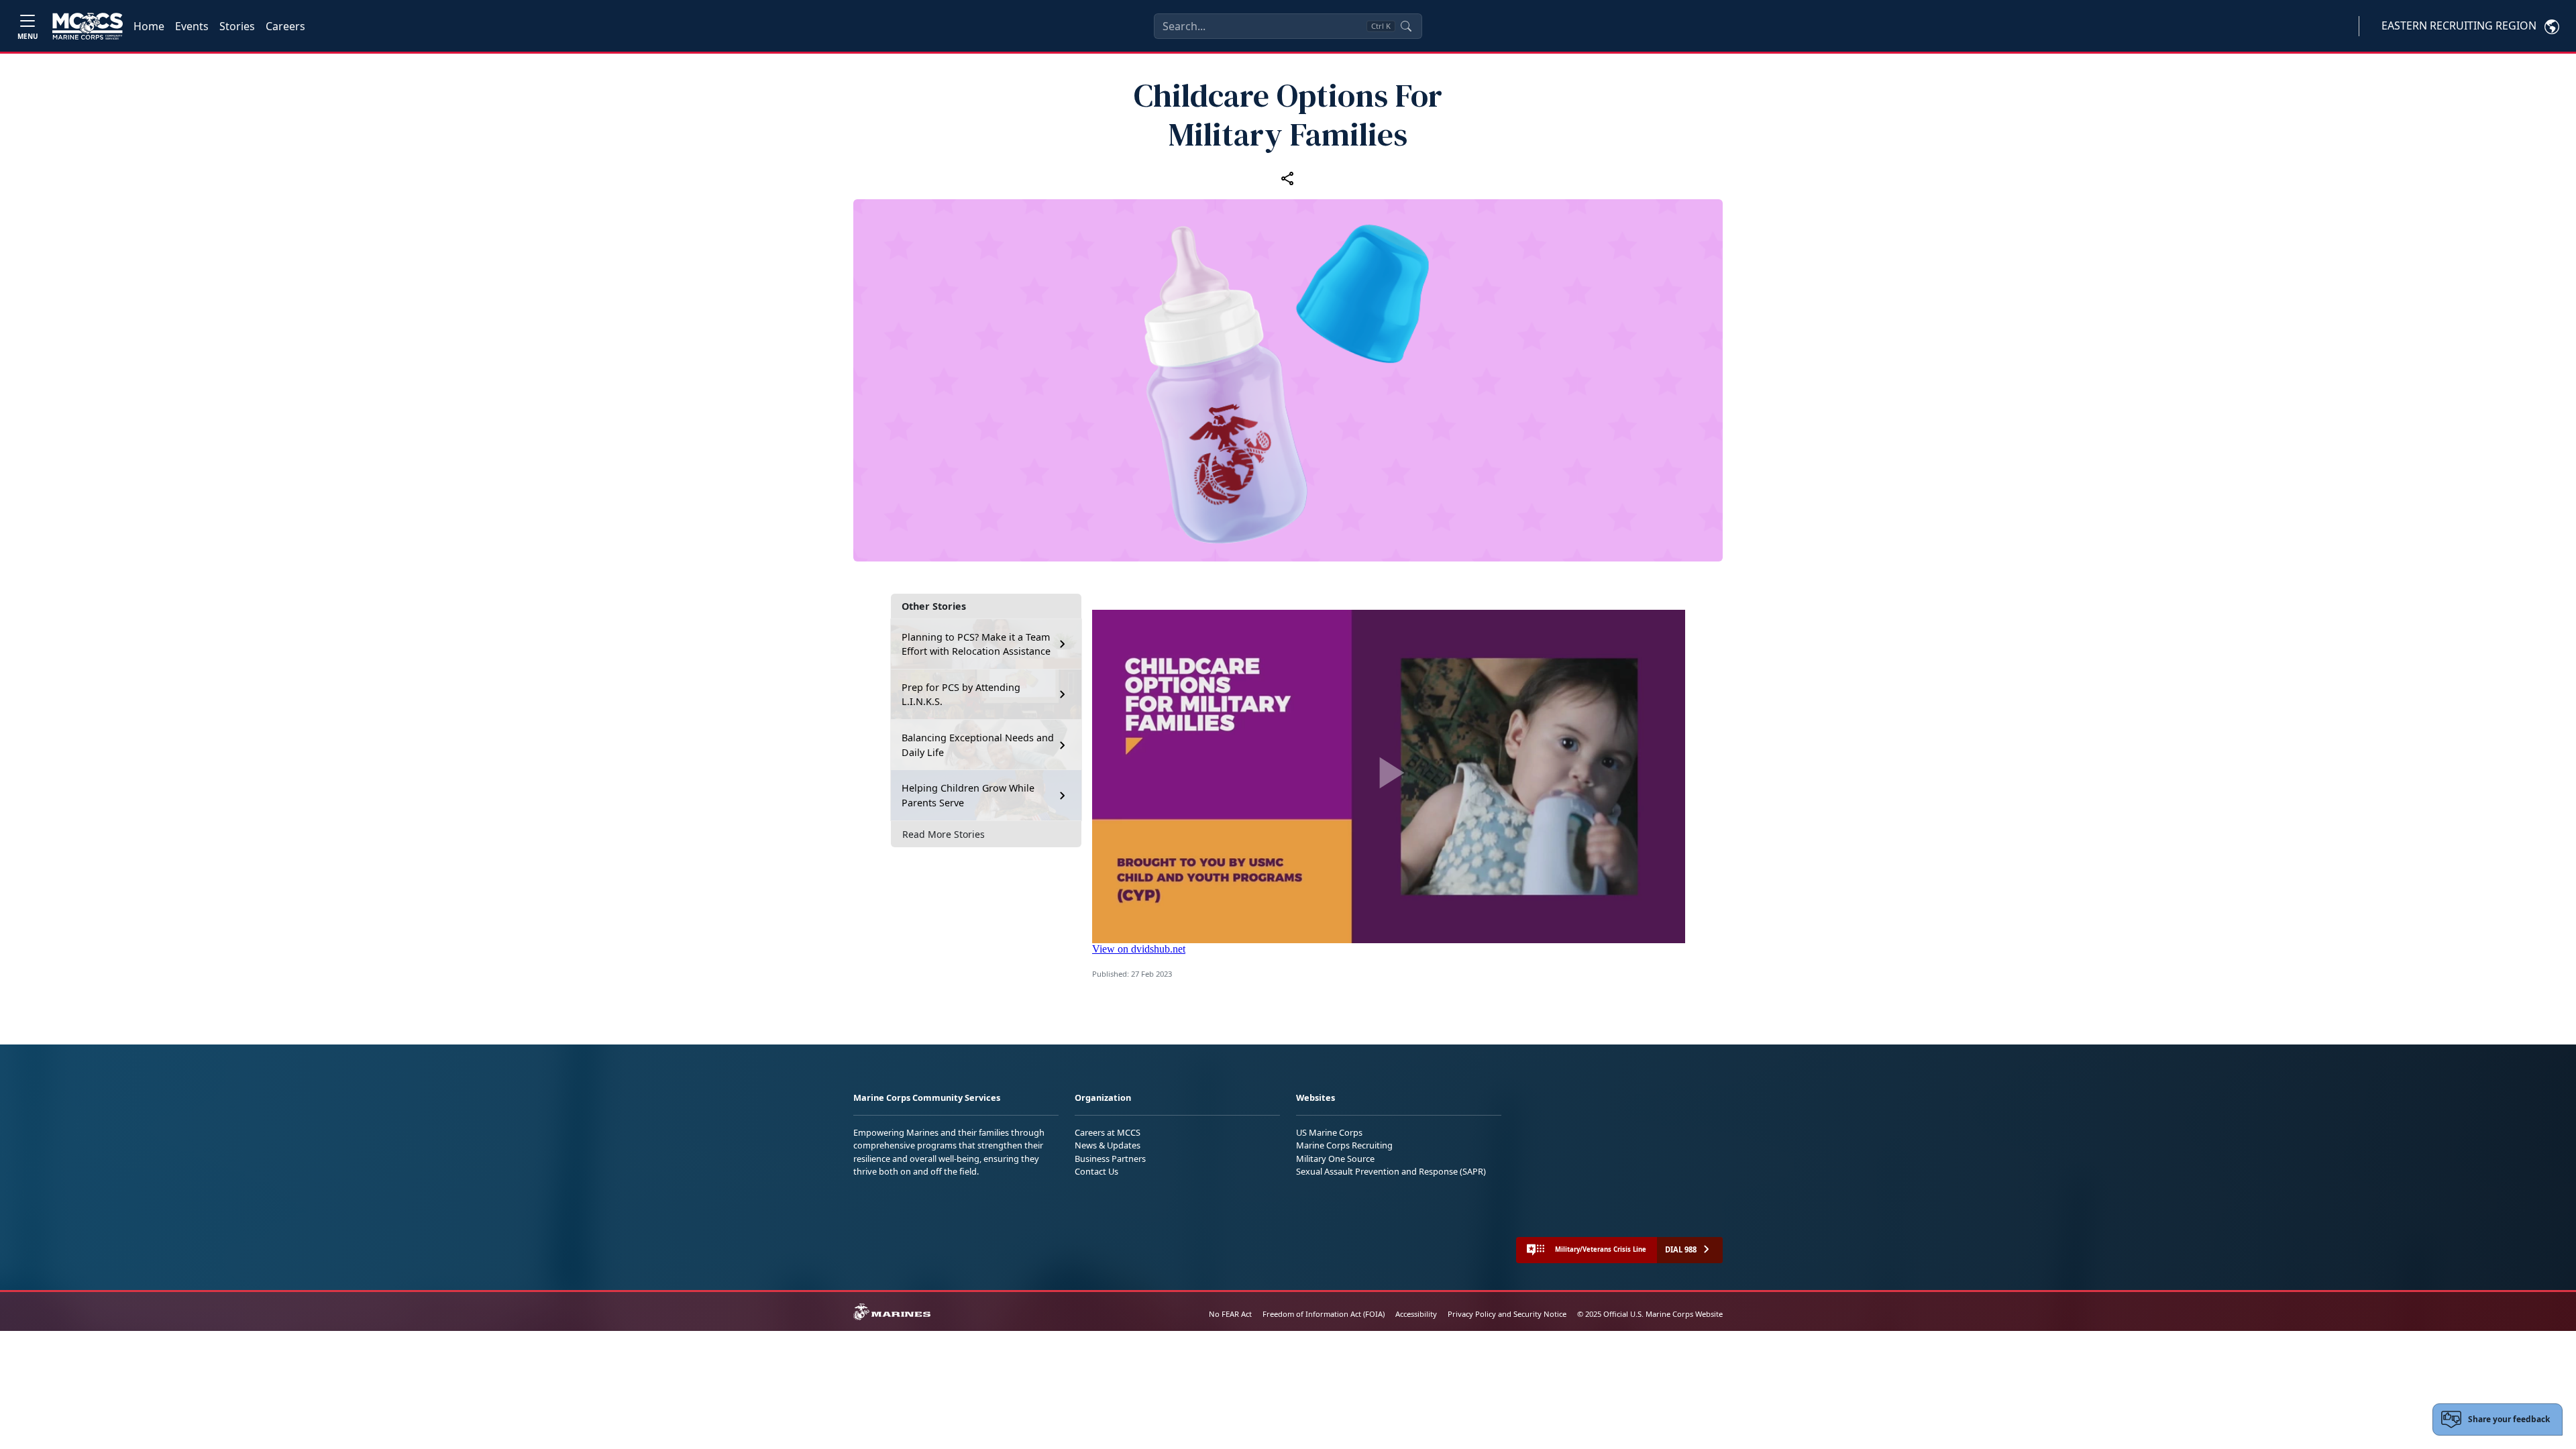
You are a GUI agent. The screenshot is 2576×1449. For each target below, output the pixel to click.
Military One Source (1335, 1159)
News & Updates (1108, 1145)
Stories (237, 26)
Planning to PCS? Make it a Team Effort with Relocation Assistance (976, 644)
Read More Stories (944, 834)
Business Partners (1110, 1159)
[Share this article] (1288, 178)
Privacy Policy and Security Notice (1507, 1314)
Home (149, 26)
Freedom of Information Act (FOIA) (1324, 1314)
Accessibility (1416, 1314)
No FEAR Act (1230, 1314)
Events (192, 26)
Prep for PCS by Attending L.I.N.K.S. (961, 695)
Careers (285, 26)
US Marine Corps (1329, 1132)
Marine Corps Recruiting (1344, 1145)
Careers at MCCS (1108, 1132)
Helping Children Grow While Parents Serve (968, 795)
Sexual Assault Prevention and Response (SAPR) (1391, 1171)
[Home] (88, 26)
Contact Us (1096, 1171)
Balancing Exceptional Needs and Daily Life (978, 745)
